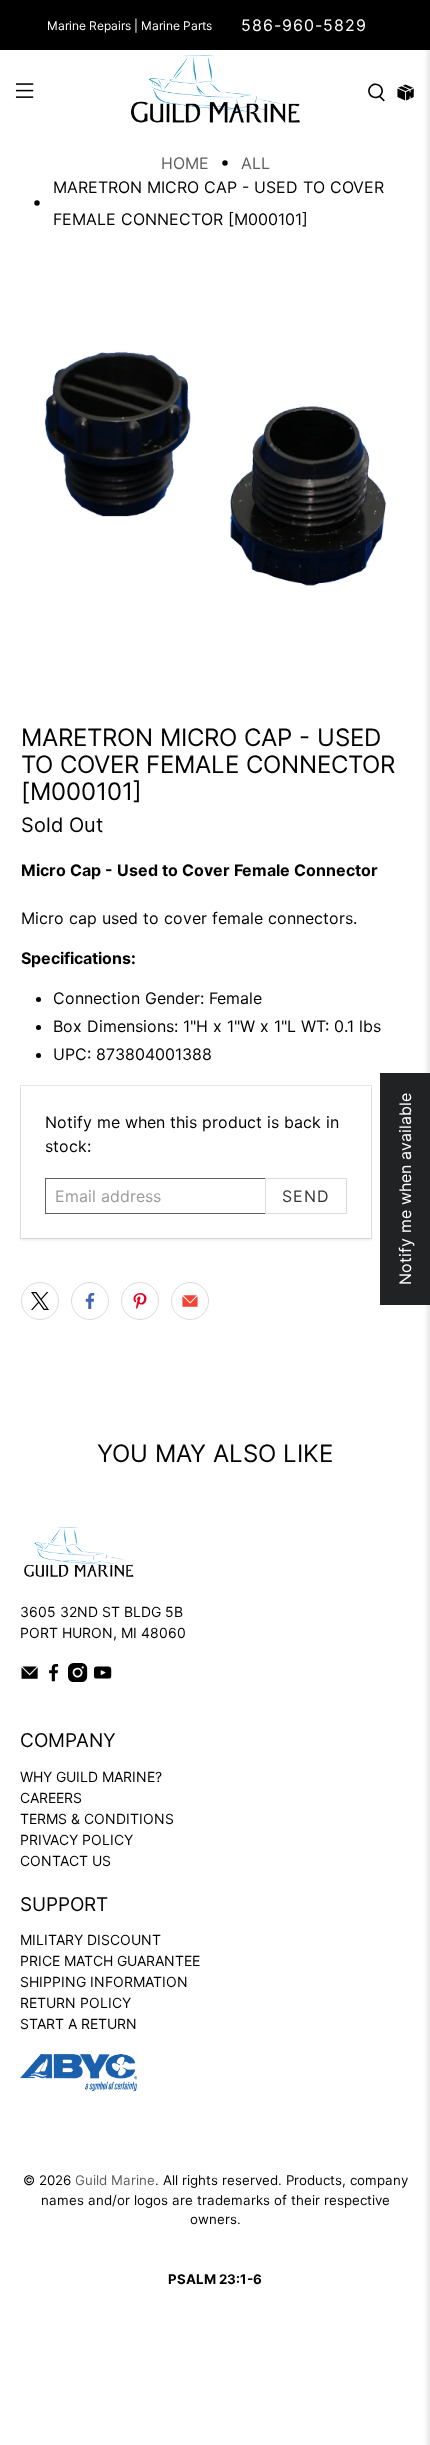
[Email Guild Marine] (29, 1676)
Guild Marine (115, 2180)
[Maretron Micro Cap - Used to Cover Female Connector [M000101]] (215, 469)
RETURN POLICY (75, 2002)
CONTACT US (65, 1860)
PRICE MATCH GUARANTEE (110, 1960)
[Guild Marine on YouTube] (102, 1676)
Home (185, 163)
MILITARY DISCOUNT (90, 1939)
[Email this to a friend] (190, 1301)
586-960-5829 (304, 25)
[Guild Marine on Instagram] (77, 1676)
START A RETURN (78, 2023)
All (255, 163)
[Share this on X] (40, 1301)
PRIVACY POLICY (76, 1839)
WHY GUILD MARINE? (91, 1776)
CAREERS (51, 1797)
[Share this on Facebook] (90, 1301)
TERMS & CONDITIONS (97, 1818)
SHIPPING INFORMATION (104, 1981)
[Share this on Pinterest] (140, 1301)
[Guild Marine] (215, 92)
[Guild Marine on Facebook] (53, 1676)
